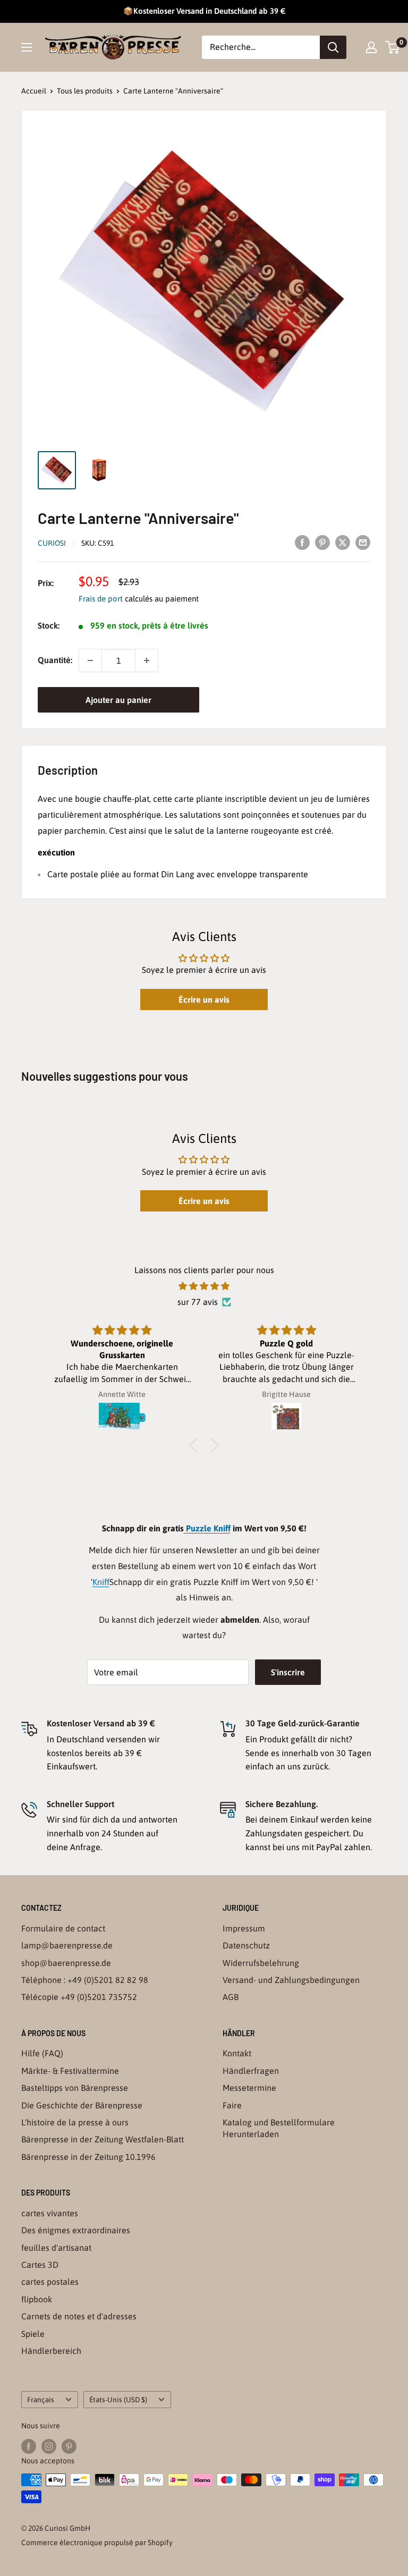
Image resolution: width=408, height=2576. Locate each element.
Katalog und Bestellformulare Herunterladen (279, 2128)
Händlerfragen (251, 2071)
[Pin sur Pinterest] (322, 542)
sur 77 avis (198, 1302)
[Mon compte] (371, 47)
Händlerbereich (51, 2351)
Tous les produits (85, 91)
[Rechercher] (333, 47)
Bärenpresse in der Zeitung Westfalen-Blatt (103, 2139)
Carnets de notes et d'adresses (79, 2316)
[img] (204, 1286)
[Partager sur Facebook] (302, 542)
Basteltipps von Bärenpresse (75, 2088)
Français (41, 2400)
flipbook (37, 2299)
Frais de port (101, 599)
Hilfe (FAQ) (42, 2053)
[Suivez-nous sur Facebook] (29, 2446)
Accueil (34, 91)
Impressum (244, 1928)
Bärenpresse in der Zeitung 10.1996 (88, 2157)
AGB (231, 1997)
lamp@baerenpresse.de (67, 1945)
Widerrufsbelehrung (261, 1963)
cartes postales (50, 2282)
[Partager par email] (363, 542)
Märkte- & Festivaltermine (70, 2071)
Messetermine (249, 2088)
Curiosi (52, 543)
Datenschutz (246, 1945)
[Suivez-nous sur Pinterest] (69, 2446)
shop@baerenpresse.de (66, 1963)
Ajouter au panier (118, 700)
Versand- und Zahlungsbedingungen (291, 1980)
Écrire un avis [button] (204, 999)
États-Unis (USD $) (118, 2400)
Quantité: (55, 660)
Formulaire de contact (63, 1928)
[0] (393, 47)
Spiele (33, 2334)
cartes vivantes (50, 2213)
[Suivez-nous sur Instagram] (49, 2446)
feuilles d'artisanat (56, 2248)
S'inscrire (288, 1672)
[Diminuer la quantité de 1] (90, 660)
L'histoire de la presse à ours (75, 2122)
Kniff (101, 1582)
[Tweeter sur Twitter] (343, 542)
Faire (232, 2105)
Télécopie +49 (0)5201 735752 (79, 1997)
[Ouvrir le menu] (27, 47)
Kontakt (237, 2053)
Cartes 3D (40, 2265)
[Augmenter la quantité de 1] (147, 660)
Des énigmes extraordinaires (76, 2230)
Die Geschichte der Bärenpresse (82, 2105)
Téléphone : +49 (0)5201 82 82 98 (85, 1980)
